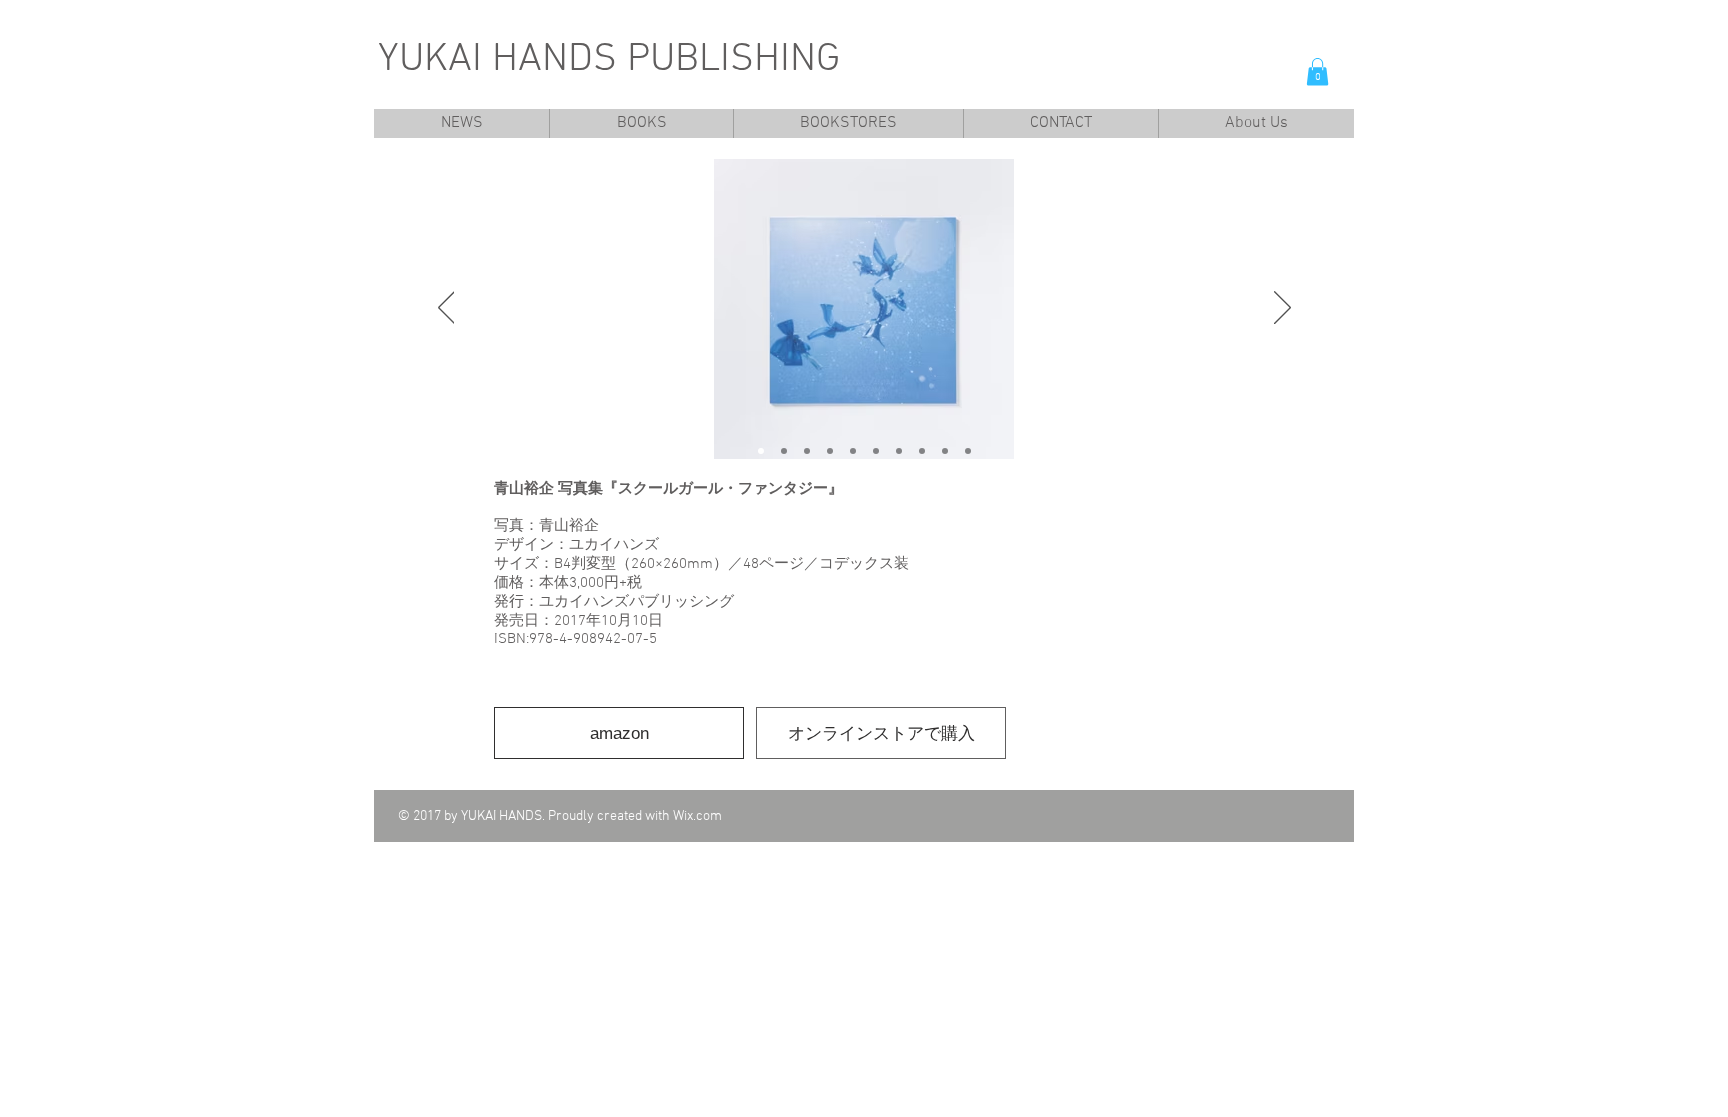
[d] (807, 451)
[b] (968, 451)
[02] (853, 451)
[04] (899, 451)
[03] (876, 451)
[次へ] (1282, 309)
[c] (784, 451)
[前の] (446, 309)
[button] (1317, 71)
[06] (945, 451)
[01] (830, 451)
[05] (922, 451)
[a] (761, 451)
